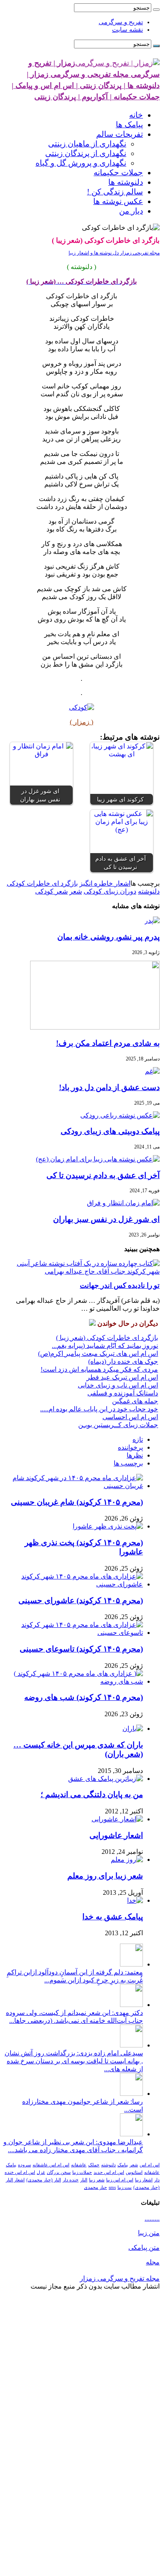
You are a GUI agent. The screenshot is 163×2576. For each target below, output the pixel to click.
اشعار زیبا (144, 2180)
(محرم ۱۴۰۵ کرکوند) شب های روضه (84, 1697)
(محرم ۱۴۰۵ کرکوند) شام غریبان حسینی (77, 1502)
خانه (136, 115)
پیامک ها (129, 125)
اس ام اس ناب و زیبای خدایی (118, 1385)
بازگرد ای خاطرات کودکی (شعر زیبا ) (107, 1338)
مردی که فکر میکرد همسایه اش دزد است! (99, 1369)
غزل (41, 2172)
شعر (76, 891)
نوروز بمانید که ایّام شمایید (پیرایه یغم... (105, 1346)
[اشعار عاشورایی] (117, 1819)
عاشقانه (79, 2165)
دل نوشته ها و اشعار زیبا (94, 253)
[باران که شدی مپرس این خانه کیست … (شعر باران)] (133, 1729)
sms (112, 2187)
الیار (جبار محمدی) (44, 2180)
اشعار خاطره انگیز (105, 883)
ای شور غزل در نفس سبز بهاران (106, 1219)
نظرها (135, 1455)
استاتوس (134, 2172)
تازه (138, 1439)
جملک (94, 2165)
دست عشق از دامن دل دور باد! (109, 1087)
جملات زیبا (82, 2172)
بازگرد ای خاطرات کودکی (42, 883)
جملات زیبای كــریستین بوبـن (118, 1425)
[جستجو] (156, 10)
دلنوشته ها (126, 182)
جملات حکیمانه (118, 172)
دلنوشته (149, 891)
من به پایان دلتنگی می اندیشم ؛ (92, 1794)
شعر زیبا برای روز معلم (105, 1876)
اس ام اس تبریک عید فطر (122, 1377)
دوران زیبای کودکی (110, 891)
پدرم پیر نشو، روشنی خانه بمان (108, 937)
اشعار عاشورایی (116, 1835)
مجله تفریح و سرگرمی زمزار (120, 2278)
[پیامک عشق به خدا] (135, 1900)
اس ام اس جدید (109, 2172)
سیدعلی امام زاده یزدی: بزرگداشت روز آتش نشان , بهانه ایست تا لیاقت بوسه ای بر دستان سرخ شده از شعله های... (74, 2061)
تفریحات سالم (120, 134)
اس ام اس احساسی (130, 1417)
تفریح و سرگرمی (121, 22)
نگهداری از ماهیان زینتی (87, 144)
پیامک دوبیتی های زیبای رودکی (110, 1131)
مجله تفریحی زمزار (139, 253)
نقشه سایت (127, 30)
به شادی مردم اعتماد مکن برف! (108, 1043)
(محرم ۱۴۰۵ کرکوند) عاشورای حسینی (81, 1600)
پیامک (123, 2165)
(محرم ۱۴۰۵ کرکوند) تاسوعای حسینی (81, 1649)
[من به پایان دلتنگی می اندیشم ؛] (106, 1779)
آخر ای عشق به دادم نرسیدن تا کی (103, 1175)
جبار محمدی (96, 2187)
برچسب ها (128, 1463)
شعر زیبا (97, 2180)
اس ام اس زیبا (120, 2180)
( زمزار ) (81, 722)
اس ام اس (150, 2165)
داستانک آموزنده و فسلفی (123, 1393)
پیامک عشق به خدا (113, 1917)
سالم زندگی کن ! (115, 192)
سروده (24, 2165)
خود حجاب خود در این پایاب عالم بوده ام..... (99, 1409)
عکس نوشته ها (118, 201)
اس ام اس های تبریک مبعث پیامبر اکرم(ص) (98, 1353)
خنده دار (71, 2180)
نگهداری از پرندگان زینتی (86, 153)
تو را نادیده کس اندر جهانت (120, 1285)
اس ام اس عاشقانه (51, 2165)
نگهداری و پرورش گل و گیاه (81, 163)
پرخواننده (130, 1447)
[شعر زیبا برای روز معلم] (127, 1860)
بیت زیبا (125, 2187)
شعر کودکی (51, 891)
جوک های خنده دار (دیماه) (123, 1361)
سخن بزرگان (59, 2172)
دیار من (131, 211)
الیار (84, 2180)
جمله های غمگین (135, 1401)
